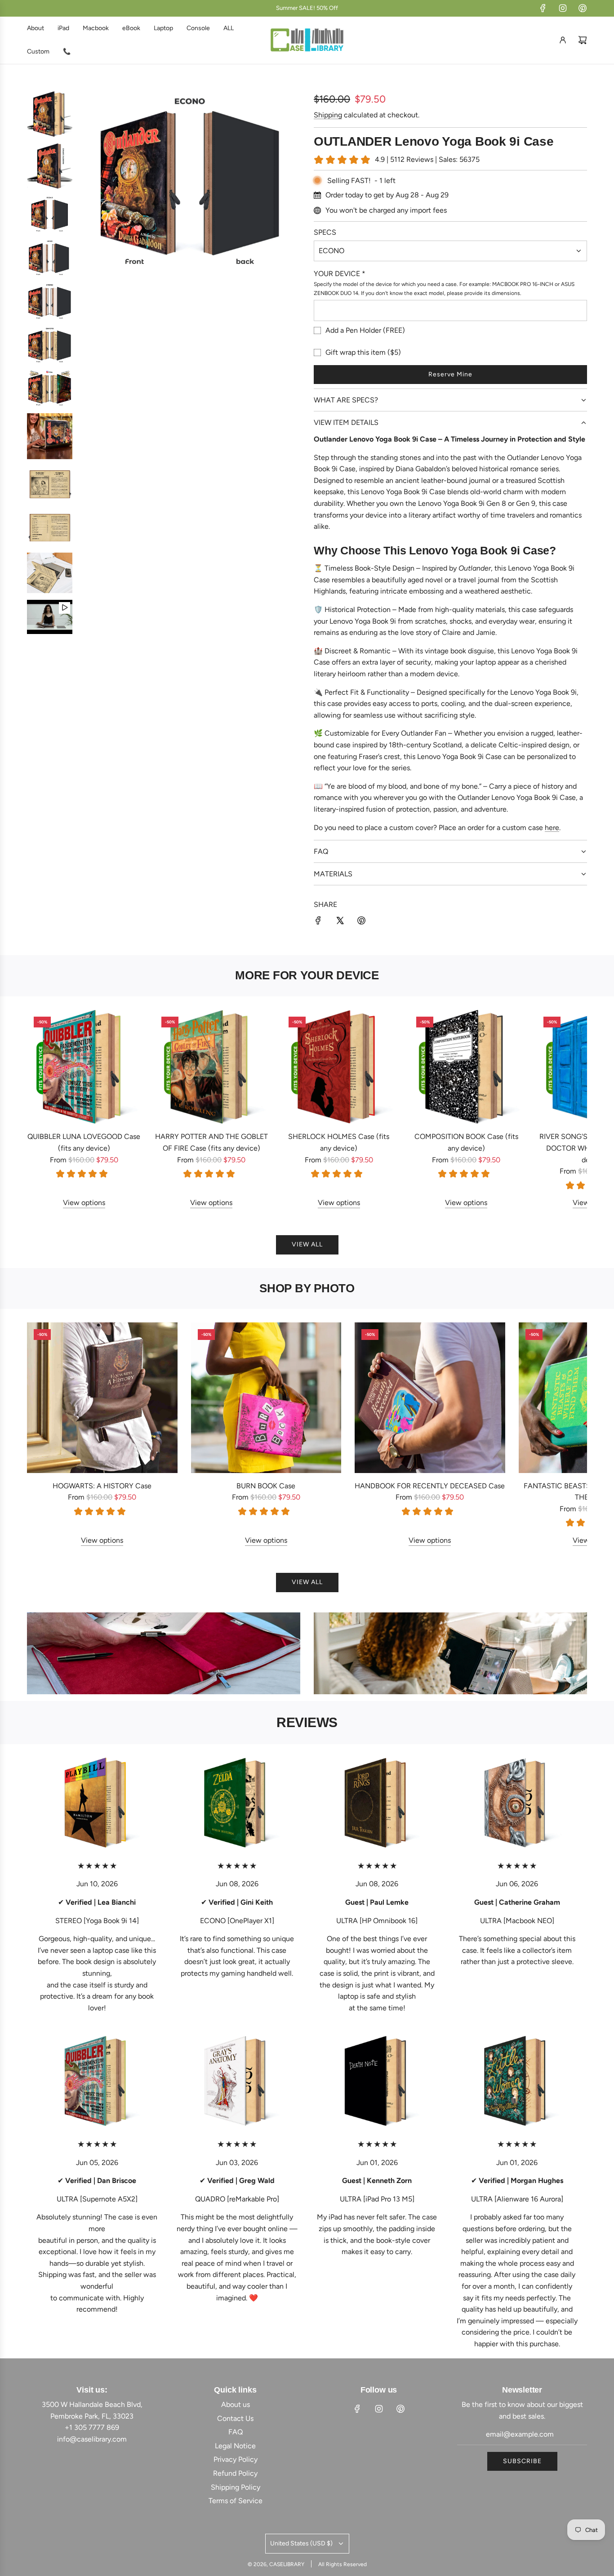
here (552, 828)
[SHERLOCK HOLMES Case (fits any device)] (339, 1067)
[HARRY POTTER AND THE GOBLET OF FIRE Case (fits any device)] (212, 1067)
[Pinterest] (583, 8)
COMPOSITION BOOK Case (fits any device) (466, 1142)
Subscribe (522, 2461)
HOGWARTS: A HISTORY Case (102, 1486)
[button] (44, 1109)
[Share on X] (340, 922)
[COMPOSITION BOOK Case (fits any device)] (467, 1067)
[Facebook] (543, 8)
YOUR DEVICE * (340, 274)
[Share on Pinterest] (361, 922)
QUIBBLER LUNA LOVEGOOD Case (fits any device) (84, 1142)
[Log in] (563, 40)
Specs (325, 232)
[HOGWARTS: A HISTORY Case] (102, 1398)
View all (307, 1244)
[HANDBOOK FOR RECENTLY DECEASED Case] (430, 1398)
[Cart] (583, 40)
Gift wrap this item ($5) (363, 352)
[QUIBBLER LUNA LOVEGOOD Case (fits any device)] (84, 1067)
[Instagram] (563, 8)
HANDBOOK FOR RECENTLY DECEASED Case (430, 1486)
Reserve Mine (450, 374)
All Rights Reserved (343, 2564)
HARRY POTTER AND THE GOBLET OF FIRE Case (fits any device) (211, 1142)
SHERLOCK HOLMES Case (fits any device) (339, 1142)
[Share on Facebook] (318, 922)
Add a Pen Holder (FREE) (365, 330)
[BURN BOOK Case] (266, 1398)
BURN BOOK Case (266, 1486)
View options (84, 1203)
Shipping (328, 115)
